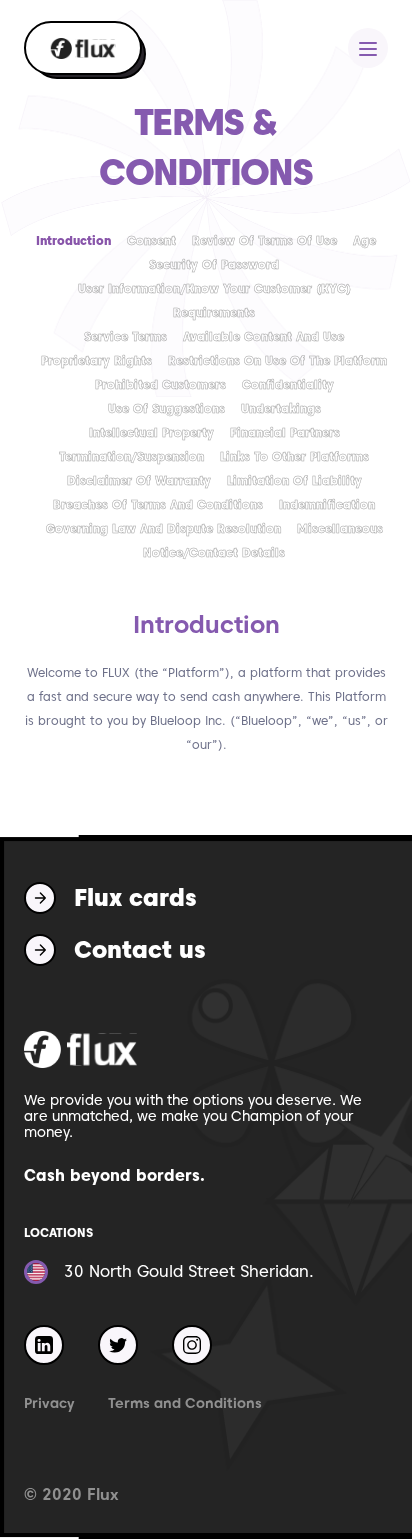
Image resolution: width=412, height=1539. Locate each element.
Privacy (49, 1403)
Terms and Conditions (185, 1403)
